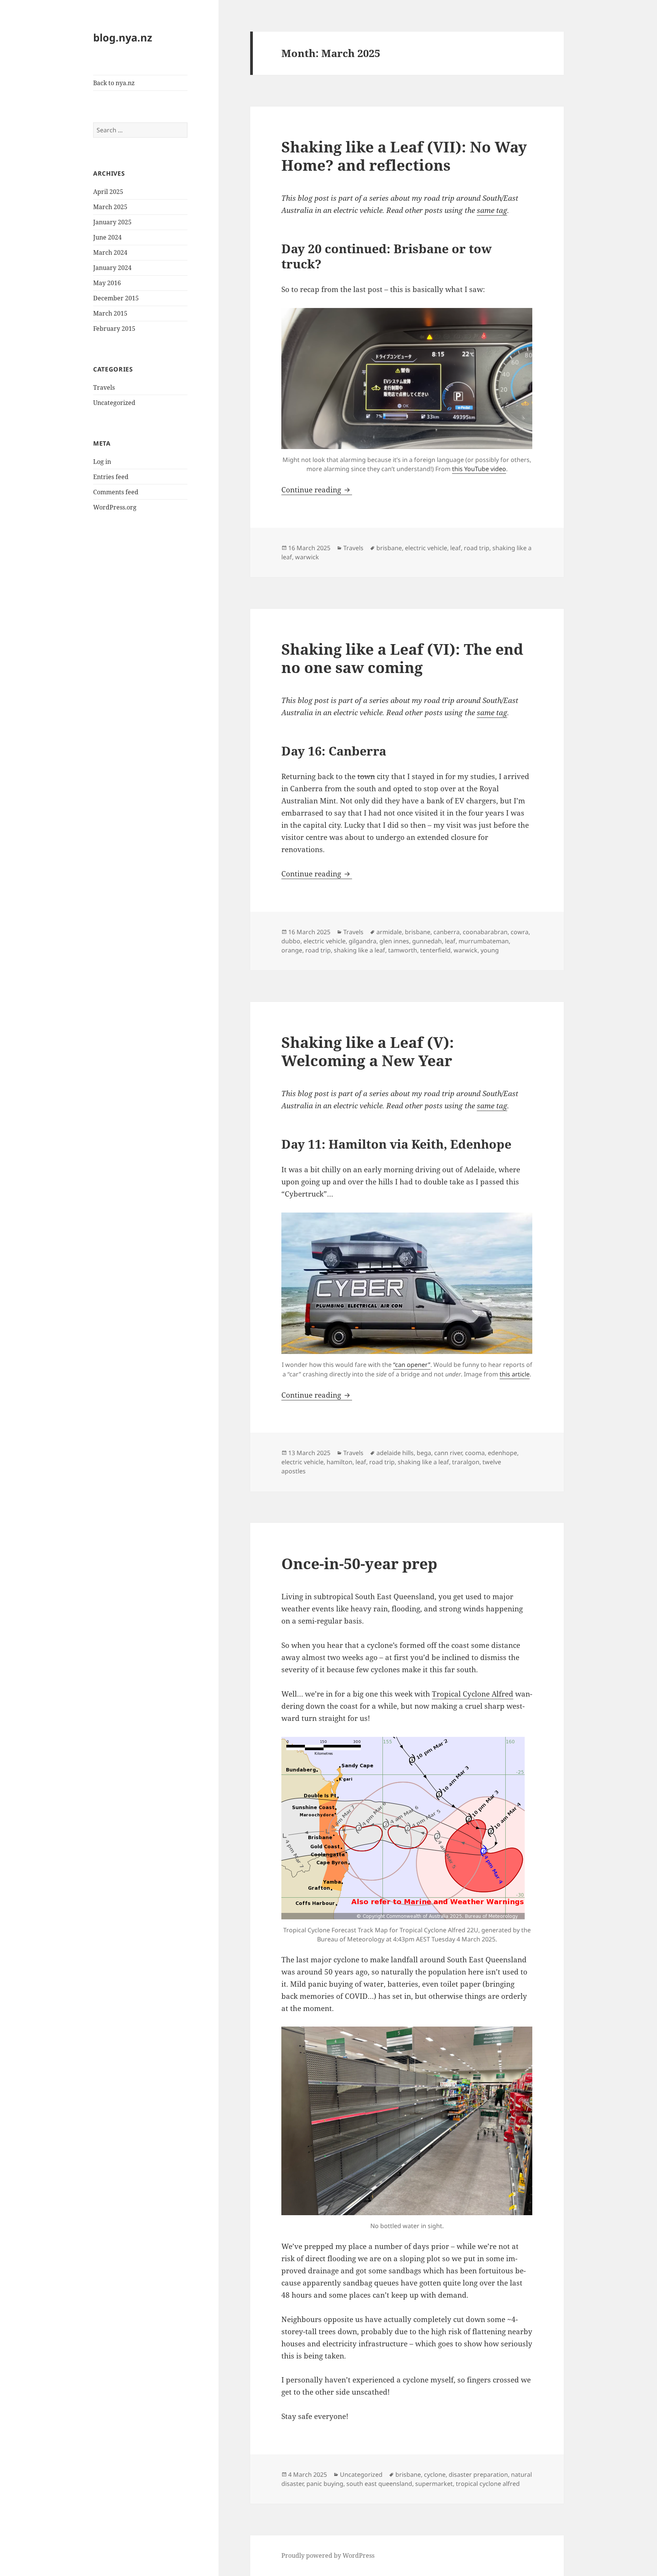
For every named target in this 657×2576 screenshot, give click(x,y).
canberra (447, 932)
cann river (448, 1453)
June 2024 (107, 237)
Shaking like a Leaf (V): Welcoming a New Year (368, 1051)
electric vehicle (426, 548)
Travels (104, 387)
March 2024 (110, 252)
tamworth (403, 950)
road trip (477, 548)
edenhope (502, 1453)
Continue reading (317, 490)
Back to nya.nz (114, 83)
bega (424, 1453)
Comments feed (116, 492)
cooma (475, 1453)
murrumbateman (484, 941)
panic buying (325, 2484)
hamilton (340, 1462)
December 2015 (116, 298)
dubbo (291, 941)
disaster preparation (478, 2474)
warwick (307, 557)
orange (292, 950)
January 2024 (112, 268)
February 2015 (114, 329)
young (490, 950)
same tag (492, 210)
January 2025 (112, 222)
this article (515, 1374)
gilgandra (363, 941)
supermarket (434, 2484)
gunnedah (427, 941)
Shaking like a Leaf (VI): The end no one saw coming (402, 658)
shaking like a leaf (359, 950)
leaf (455, 548)
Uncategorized (114, 403)
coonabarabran (485, 932)
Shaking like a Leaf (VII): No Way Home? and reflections (404, 156)
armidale (389, 932)
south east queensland (379, 2484)
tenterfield (435, 950)
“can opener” (412, 1365)
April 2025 (108, 192)
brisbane (389, 548)
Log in (102, 462)
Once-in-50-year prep (359, 1563)
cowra (520, 932)
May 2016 (107, 283)
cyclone (435, 2474)
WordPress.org (115, 507)
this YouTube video (479, 469)
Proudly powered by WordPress (328, 2555)
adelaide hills (395, 1453)
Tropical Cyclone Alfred (473, 1694)
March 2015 (110, 313)
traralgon (466, 1462)
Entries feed (111, 477)
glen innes (394, 941)
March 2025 (110, 207)
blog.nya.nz (123, 37)
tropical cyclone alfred (488, 2484)
